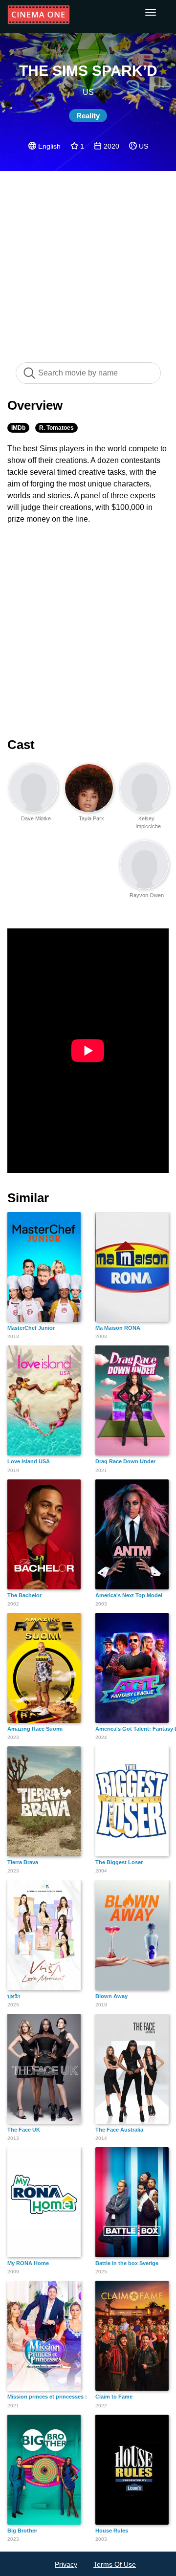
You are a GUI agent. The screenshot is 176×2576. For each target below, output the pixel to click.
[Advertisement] (88, 262)
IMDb (18, 428)
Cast (21, 745)
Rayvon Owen (147, 895)
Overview (35, 405)
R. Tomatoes (56, 428)
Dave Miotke (36, 818)
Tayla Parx (91, 818)
